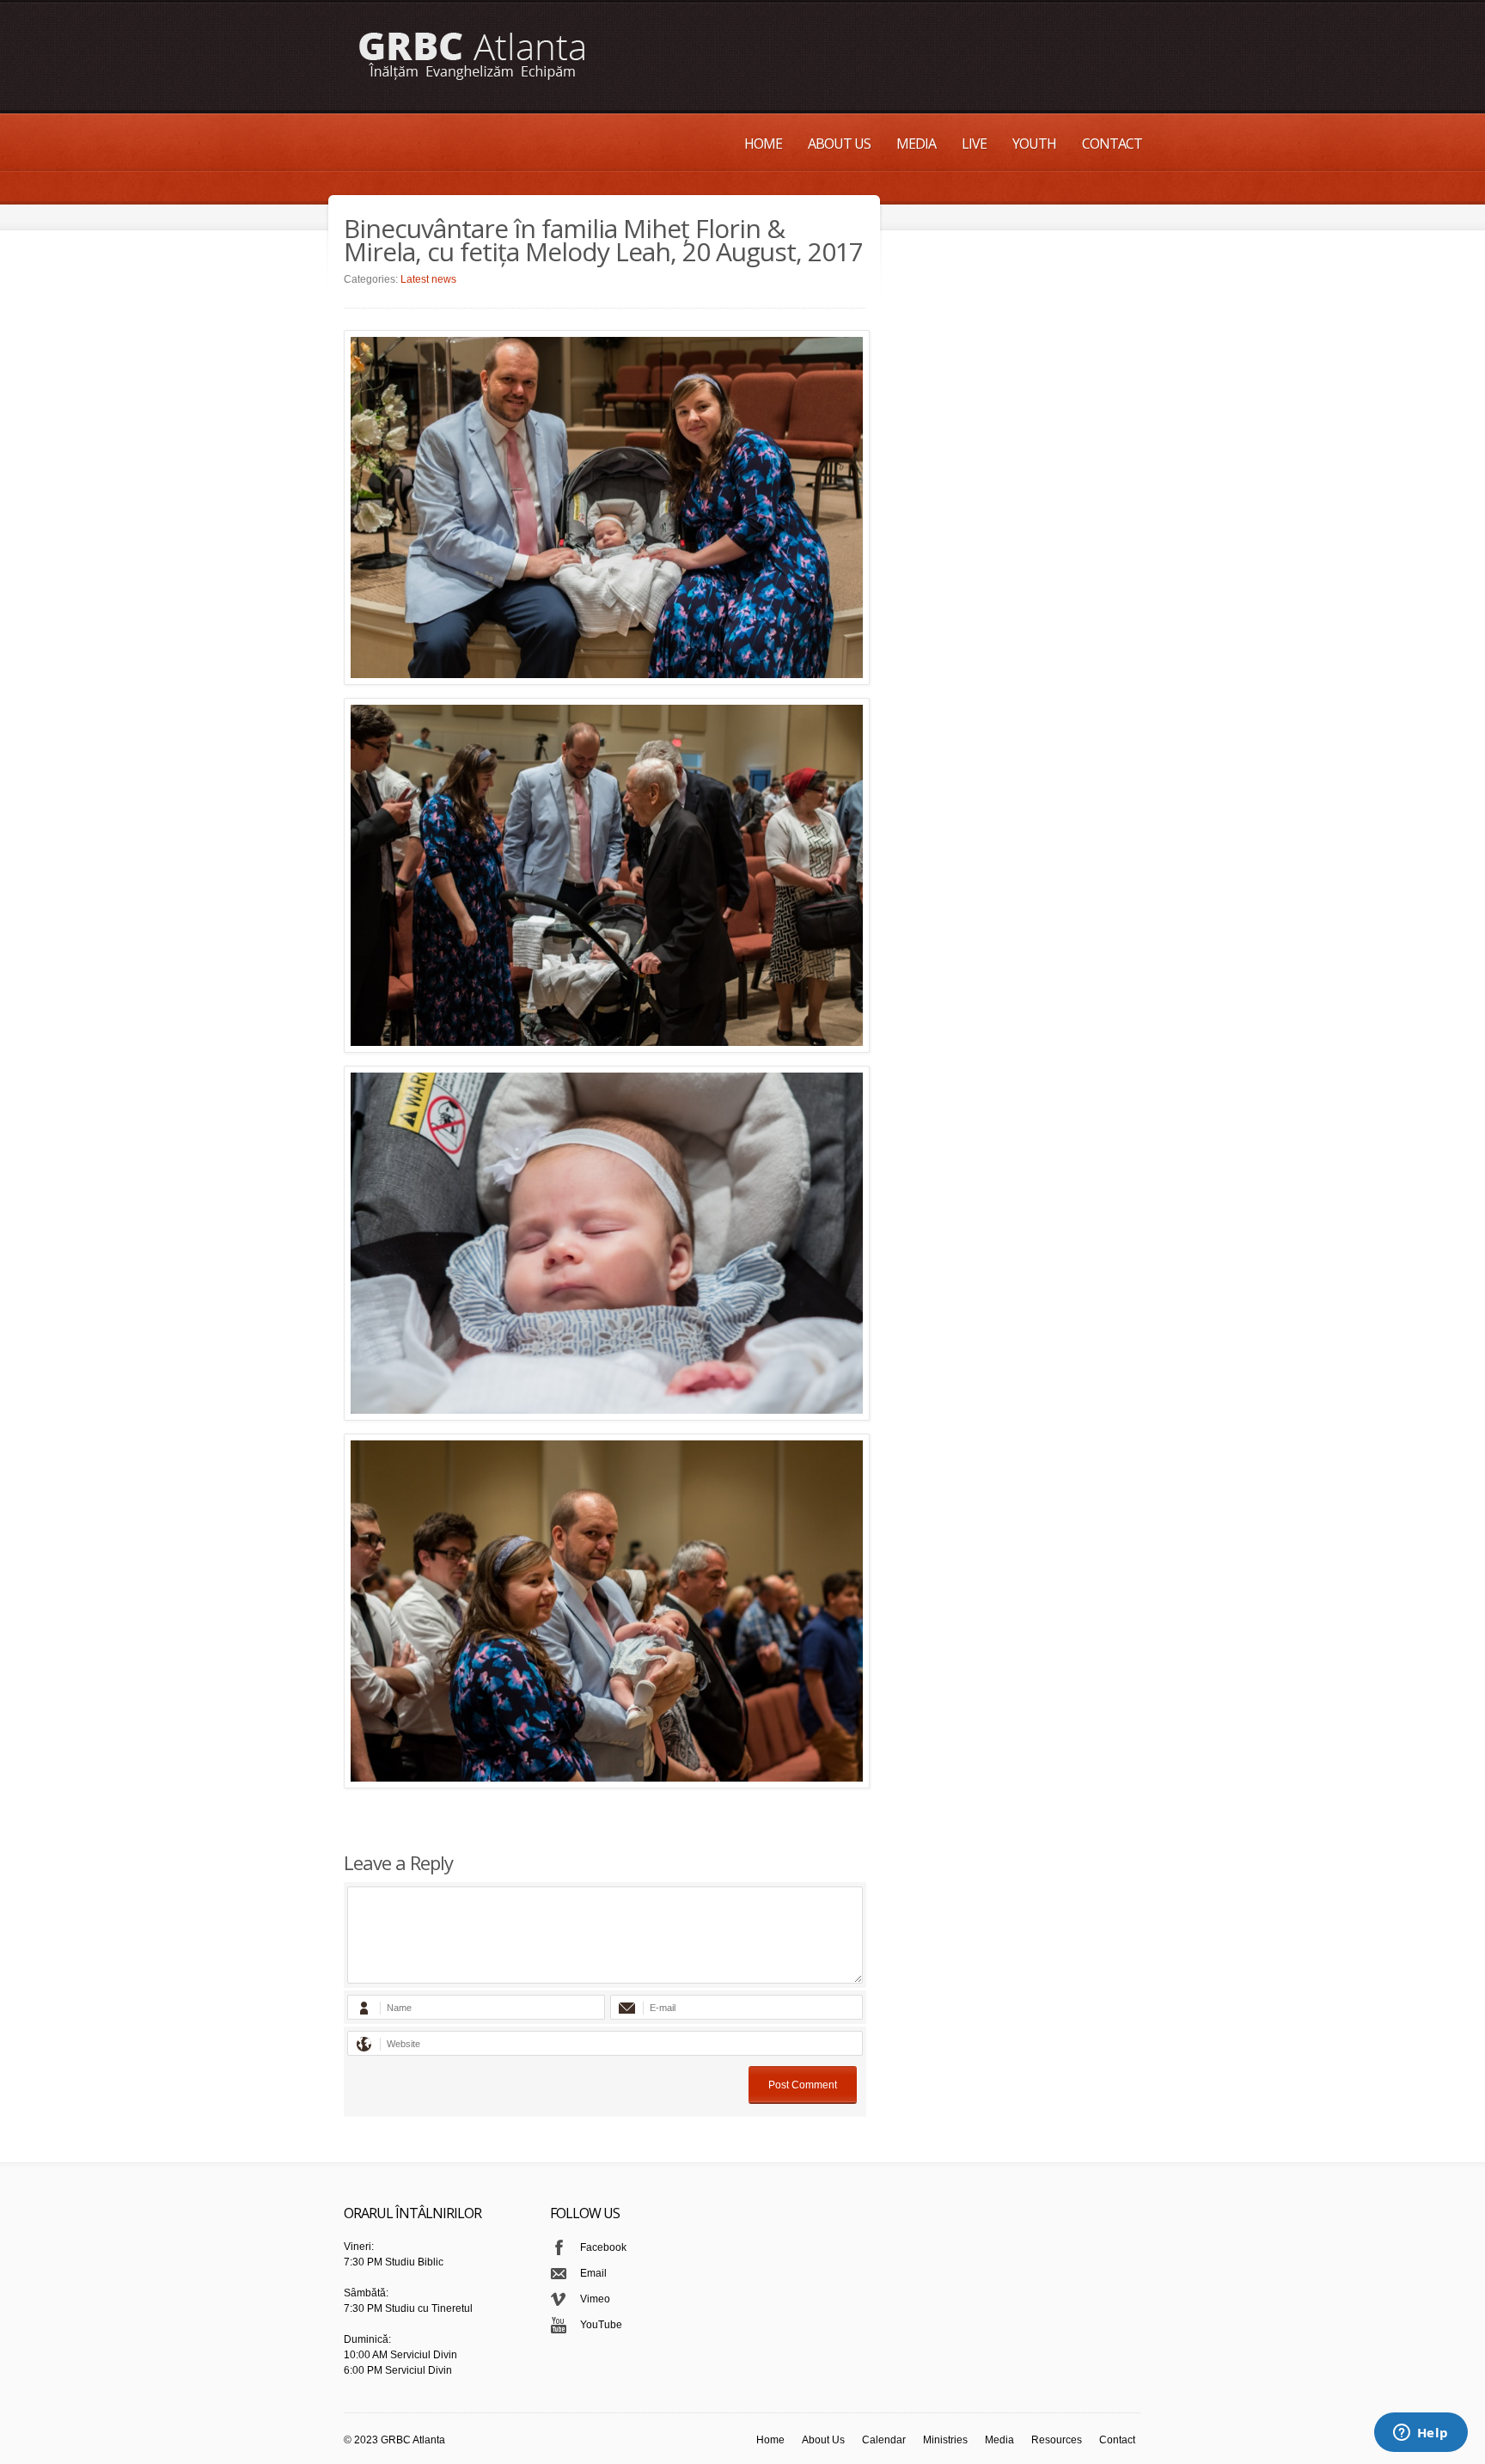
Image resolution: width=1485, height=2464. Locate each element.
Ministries (945, 2440)
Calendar (884, 2440)
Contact (1112, 144)
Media (916, 144)
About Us (839, 144)
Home (763, 144)
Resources (1057, 2440)
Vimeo (595, 2299)
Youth (1034, 144)
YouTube (601, 2325)
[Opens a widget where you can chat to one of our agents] (1421, 2434)
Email (593, 2273)
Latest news (428, 279)
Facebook (603, 2247)
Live (974, 144)
